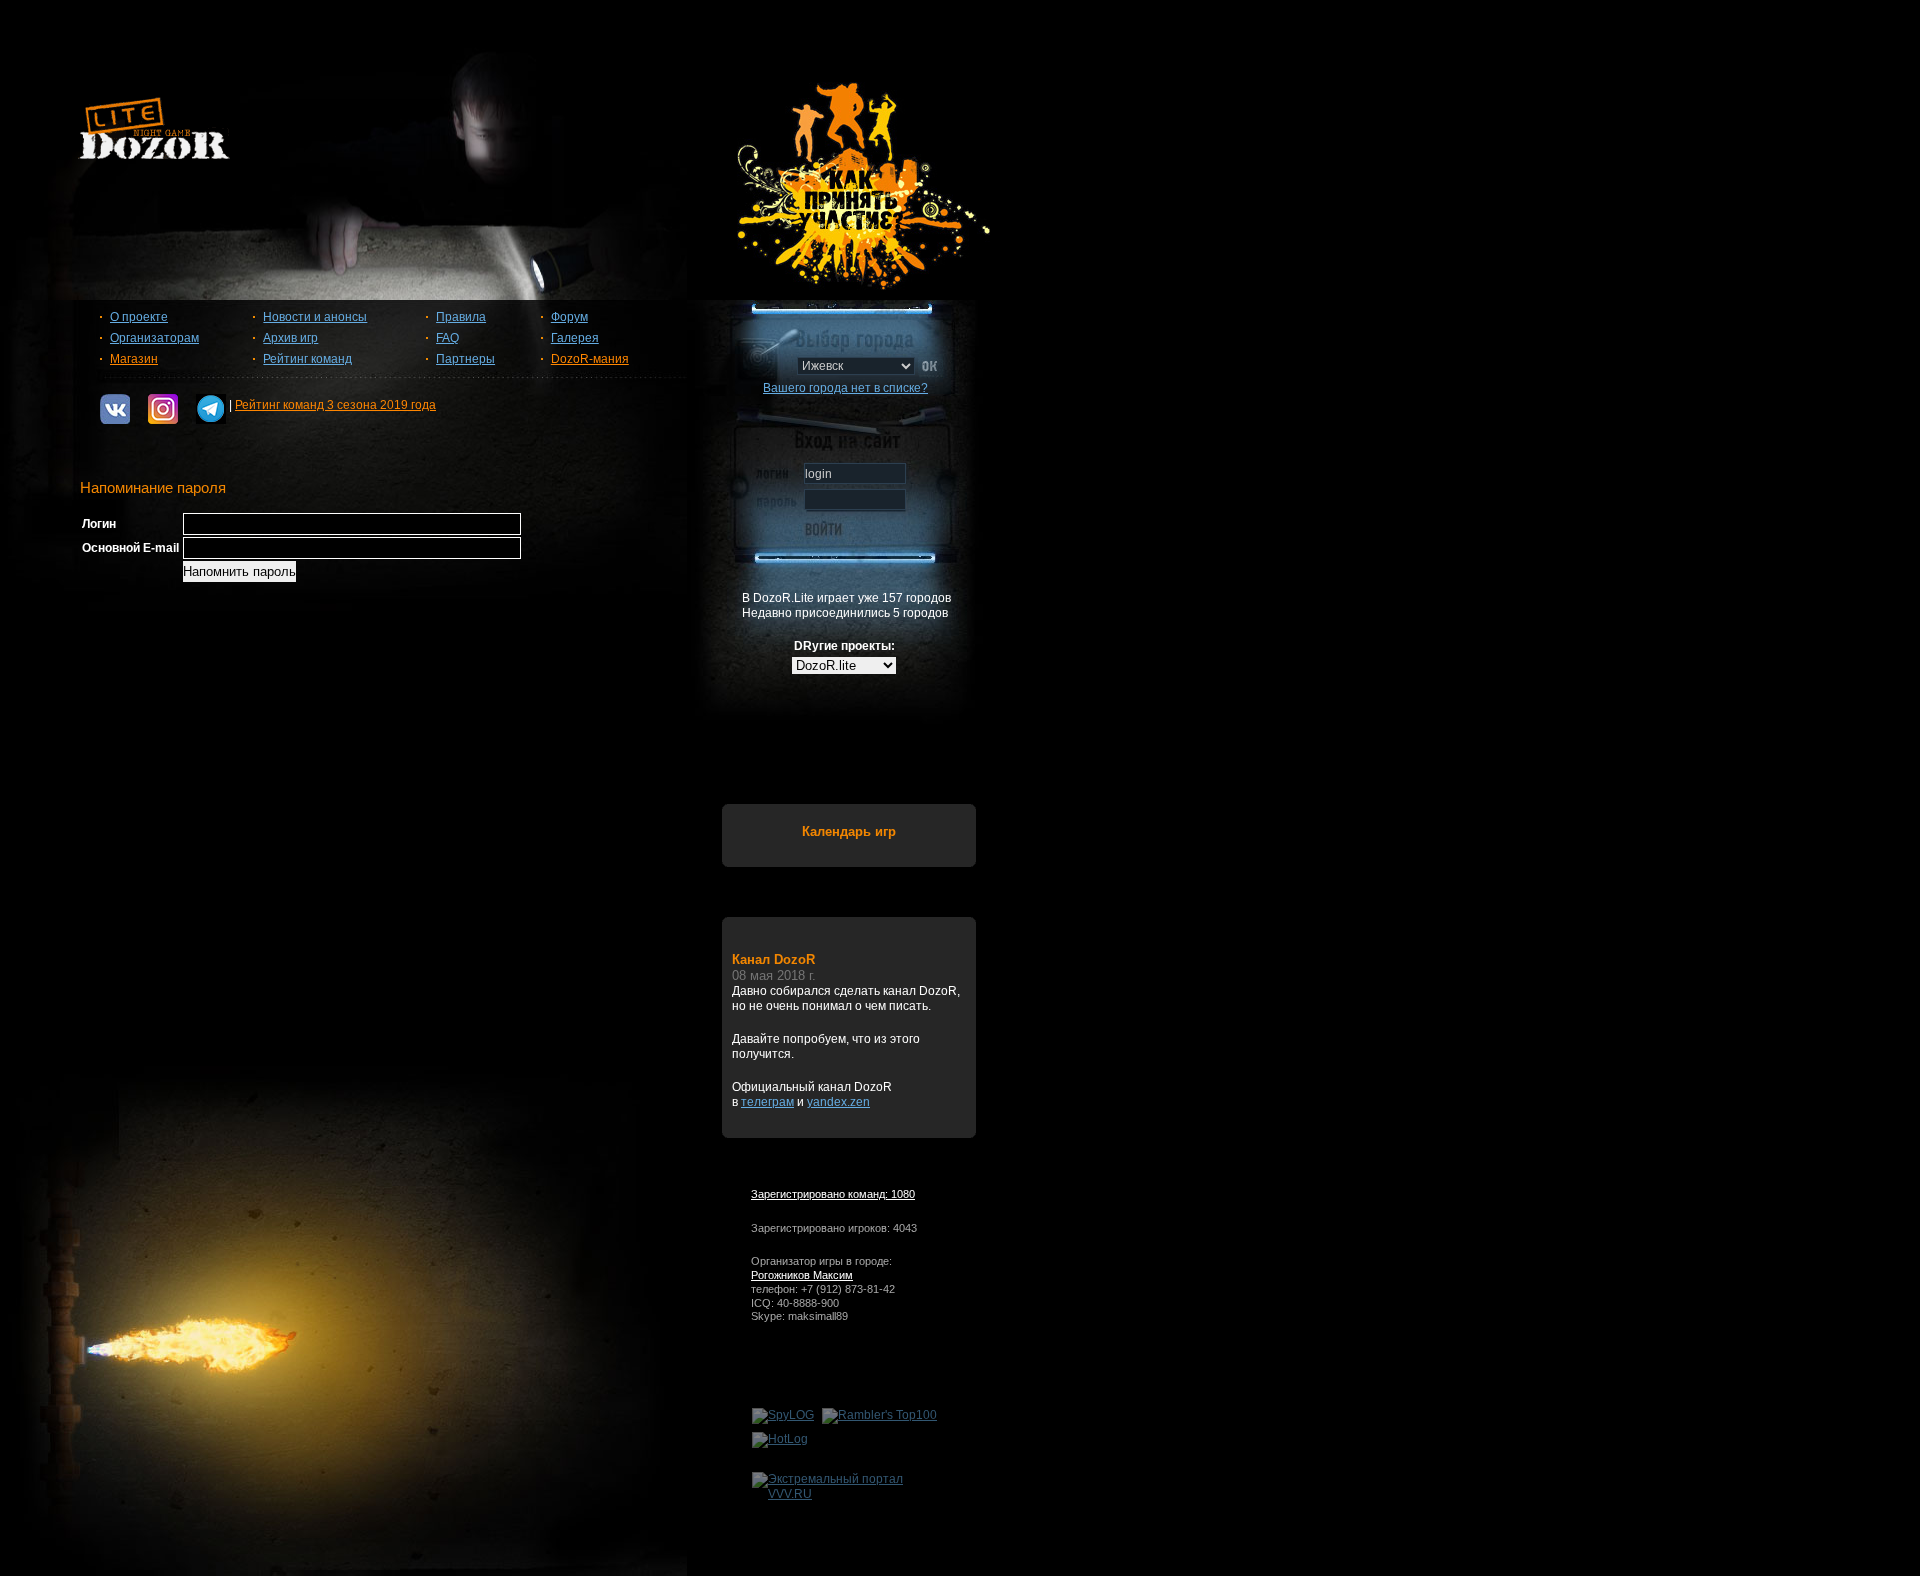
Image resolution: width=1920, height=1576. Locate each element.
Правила (461, 317)
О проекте (139, 317)
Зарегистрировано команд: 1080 (833, 1194)
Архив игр (290, 338)
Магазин (134, 359)
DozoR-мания (590, 359)
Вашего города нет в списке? (845, 388)
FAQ (447, 338)
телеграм (767, 1102)
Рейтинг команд (307, 359)
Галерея (575, 338)
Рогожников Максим (802, 1275)
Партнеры (465, 359)
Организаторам (154, 338)
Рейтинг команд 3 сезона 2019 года (335, 405)
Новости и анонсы (315, 317)
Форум (569, 317)
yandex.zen (838, 1102)
